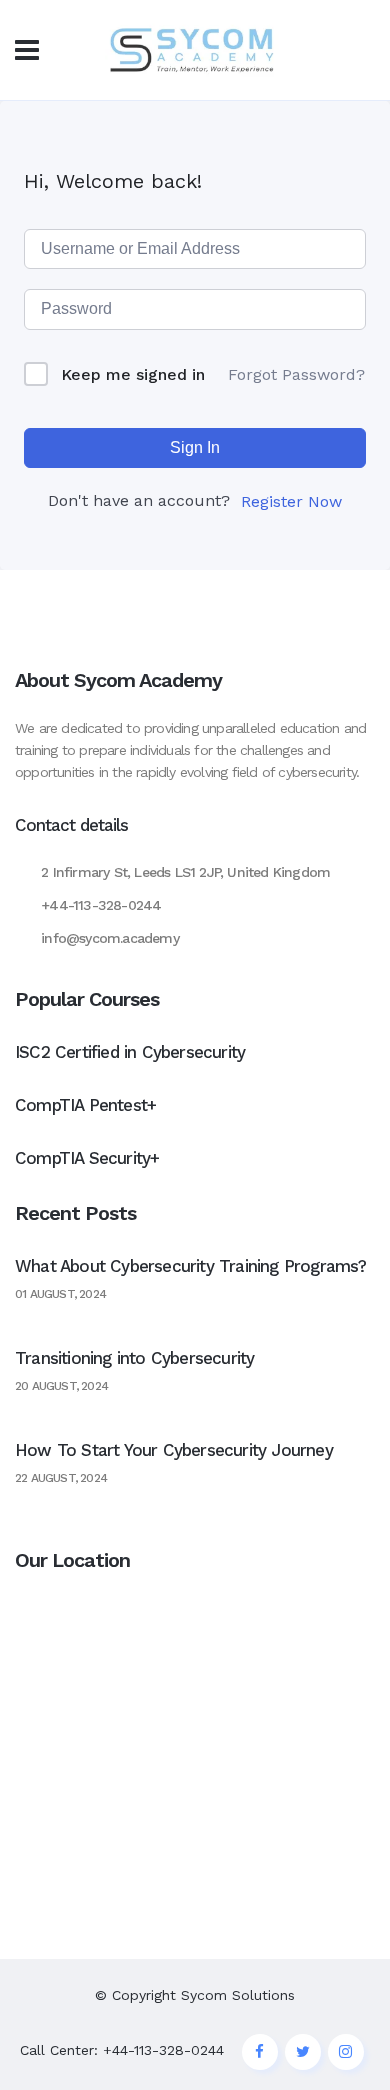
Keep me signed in (133, 374)
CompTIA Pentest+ (85, 1105)
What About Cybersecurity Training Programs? (191, 1266)
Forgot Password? (296, 374)
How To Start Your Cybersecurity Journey (174, 1450)
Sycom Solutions (238, 1995)
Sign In (195, 447)
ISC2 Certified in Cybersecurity (130, 1052)
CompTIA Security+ (87, 1158)
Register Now (291, 501)
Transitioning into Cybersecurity (134, 1358)
